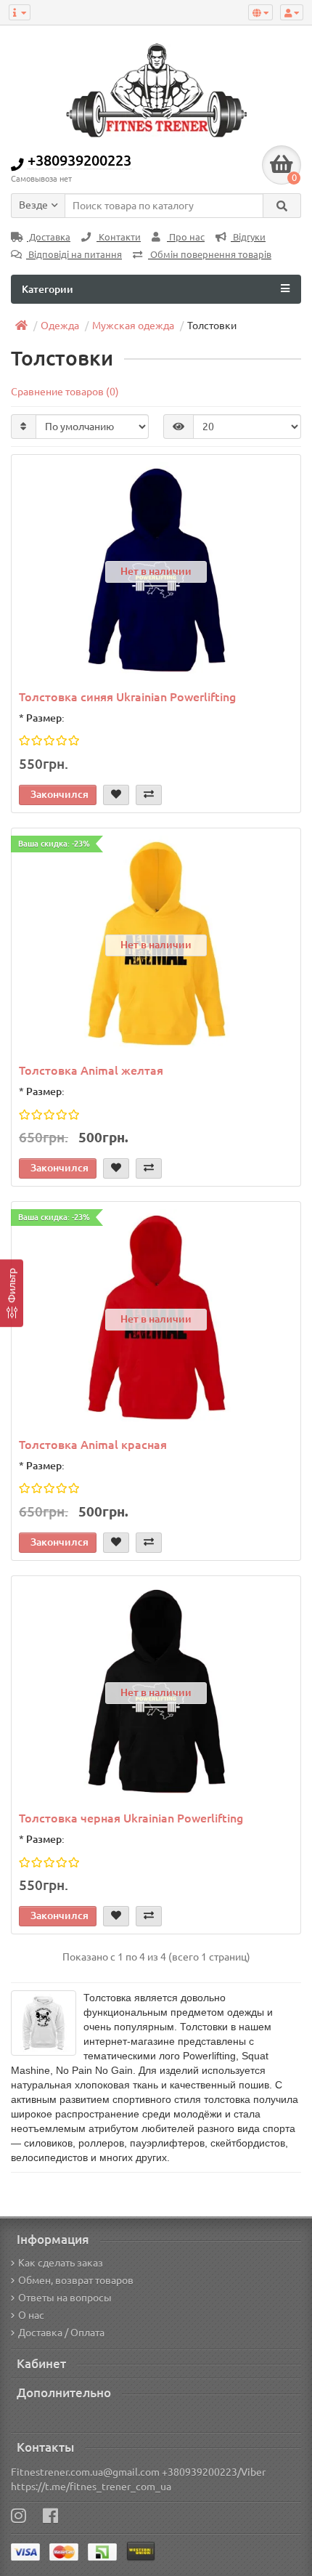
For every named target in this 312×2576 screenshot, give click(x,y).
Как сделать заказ (61, 2263)
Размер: (45, 718)
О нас (31, 2315)
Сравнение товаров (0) (65, 392)
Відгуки (248, 237)
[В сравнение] (149, 795)
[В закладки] (116, 795)
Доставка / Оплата (61, 2333)
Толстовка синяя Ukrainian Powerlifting (127, 697)
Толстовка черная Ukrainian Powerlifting (131, 1818)
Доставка (49, 237)
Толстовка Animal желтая (91, 1070)
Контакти (119, 237)
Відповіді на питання (74, 255)
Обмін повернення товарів (210, 255)
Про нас (186, 237)
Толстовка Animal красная (93, 1445)
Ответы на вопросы (65, 2298)
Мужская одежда (133, 326)
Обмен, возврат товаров (76, 2280)
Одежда (60, 326)
